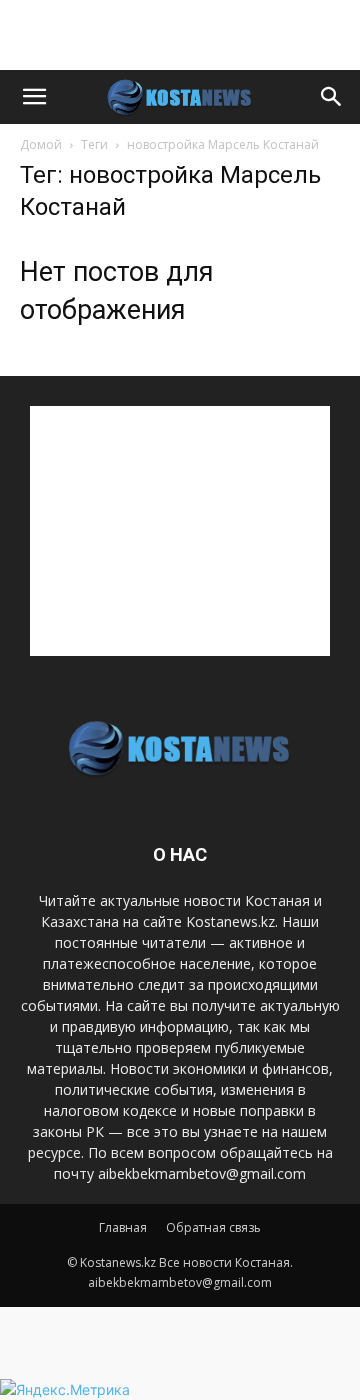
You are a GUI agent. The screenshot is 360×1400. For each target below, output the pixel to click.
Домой (41, 144)
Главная (123, 1227)
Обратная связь (213, 1227)
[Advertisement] (180, 35)
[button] (34, 97)
